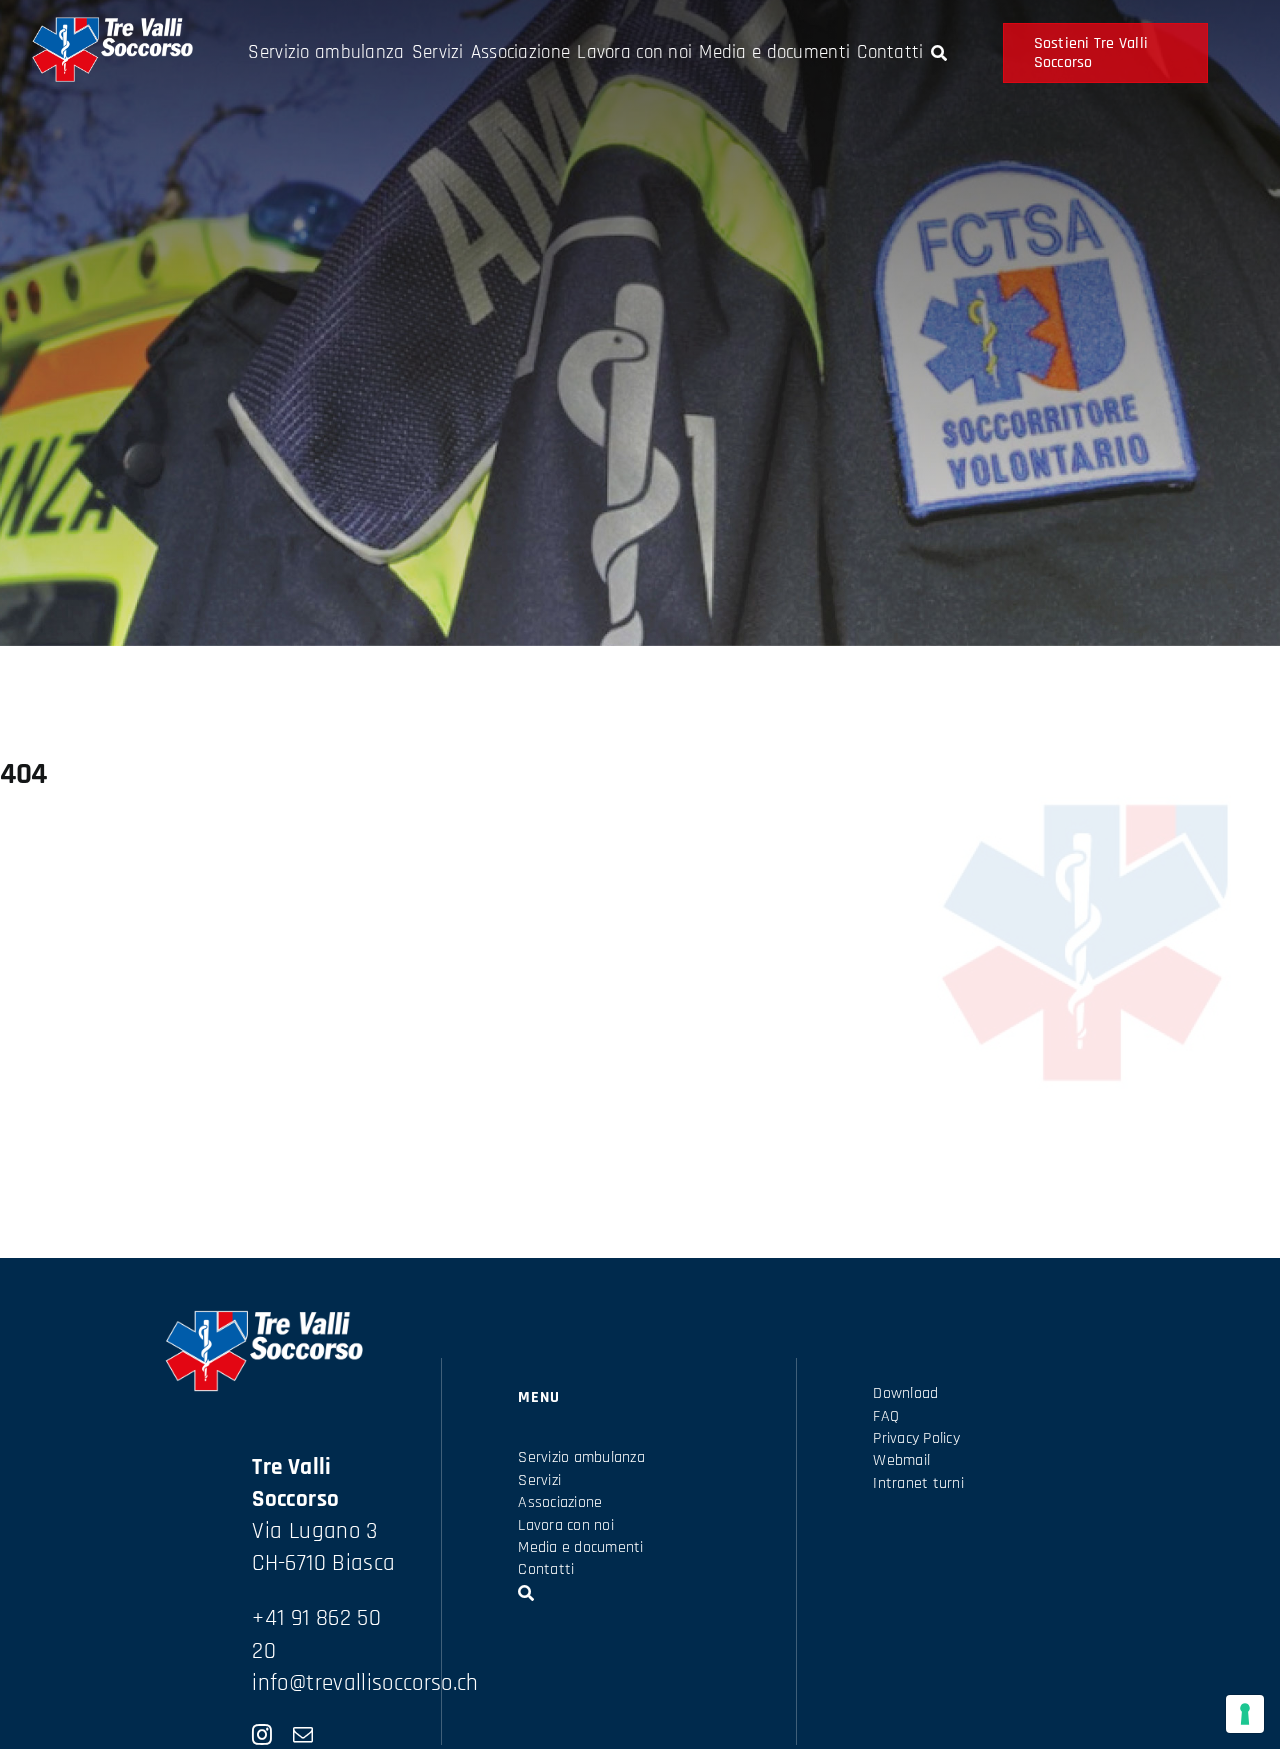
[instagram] (262, 1735)
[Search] (939, 53)
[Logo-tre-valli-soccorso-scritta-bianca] (111, 26)
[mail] (303, 1735)
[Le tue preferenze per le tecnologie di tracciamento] (1245, 1714)
